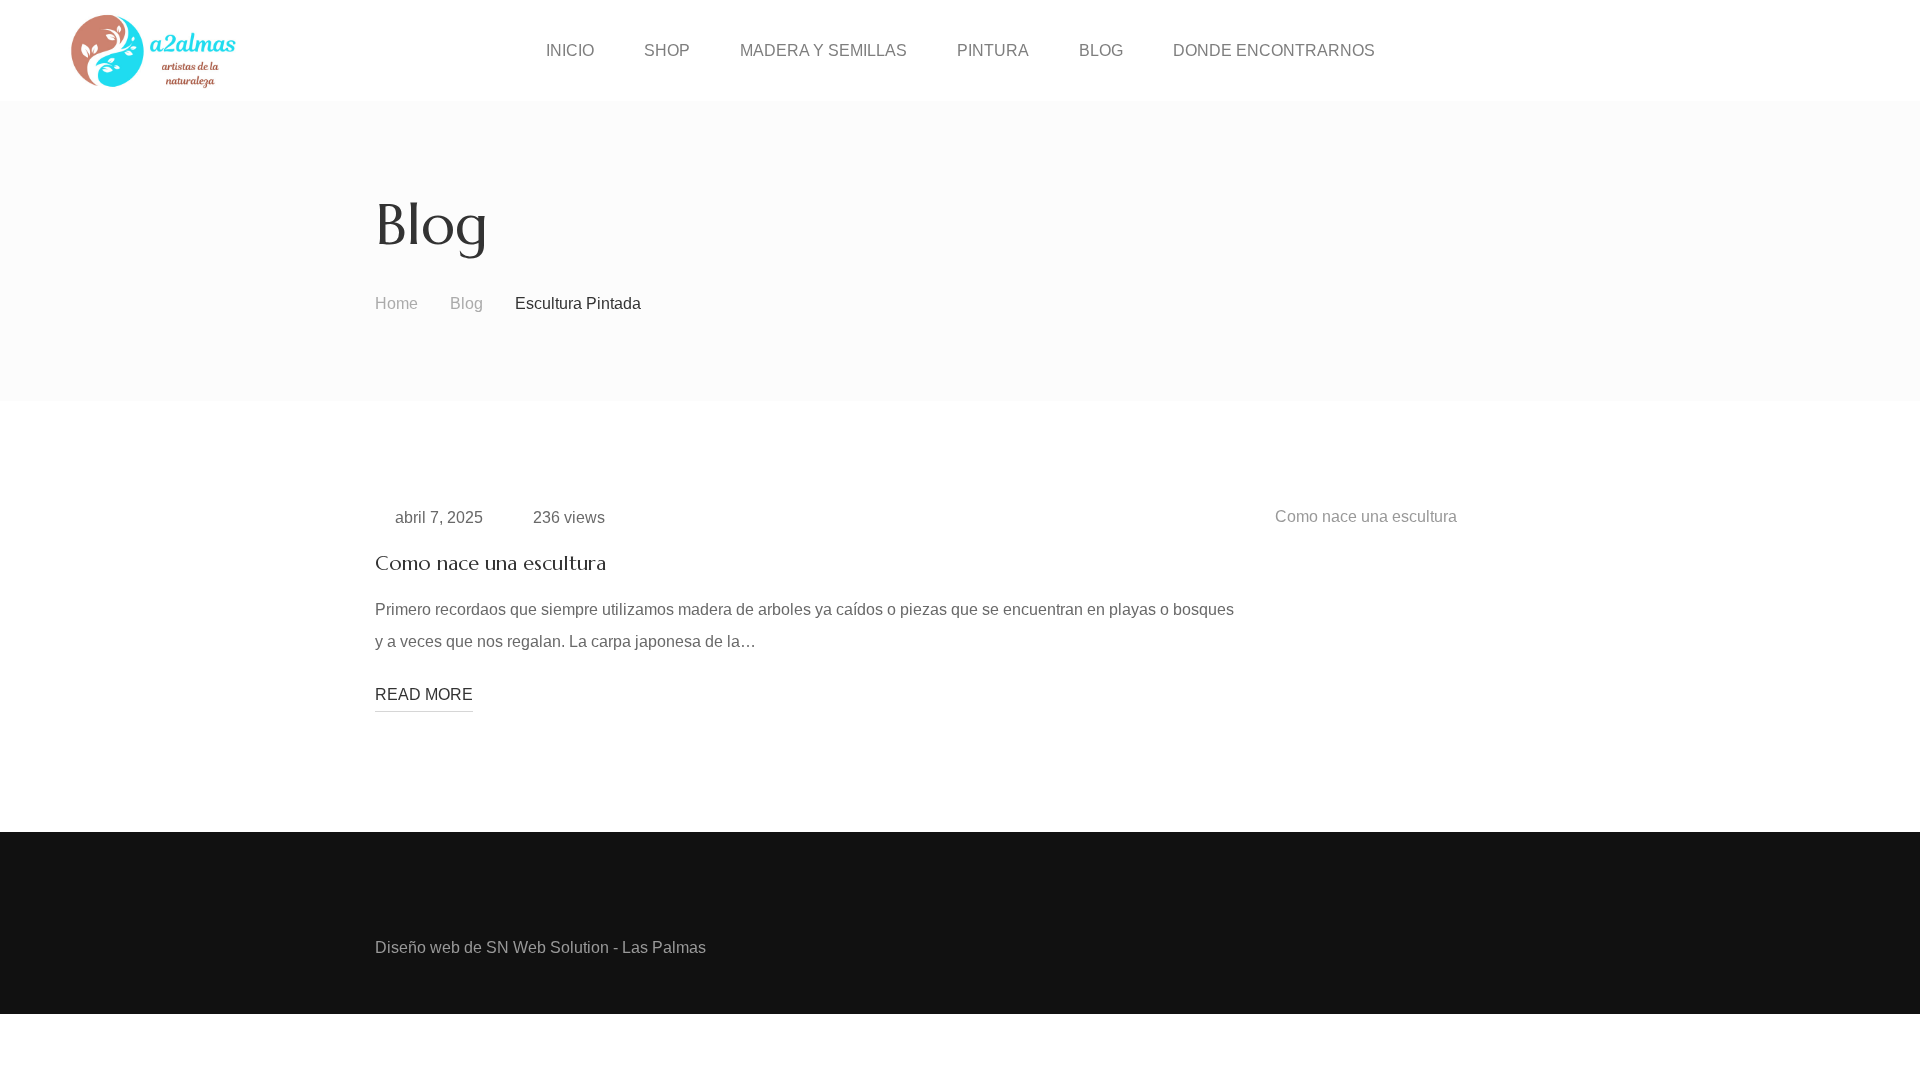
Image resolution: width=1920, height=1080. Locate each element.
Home (396, 303)
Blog (466, 303)
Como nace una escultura (490, 563)
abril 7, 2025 (439, 517)
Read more (424, 694)
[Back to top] (1865, 1025)
